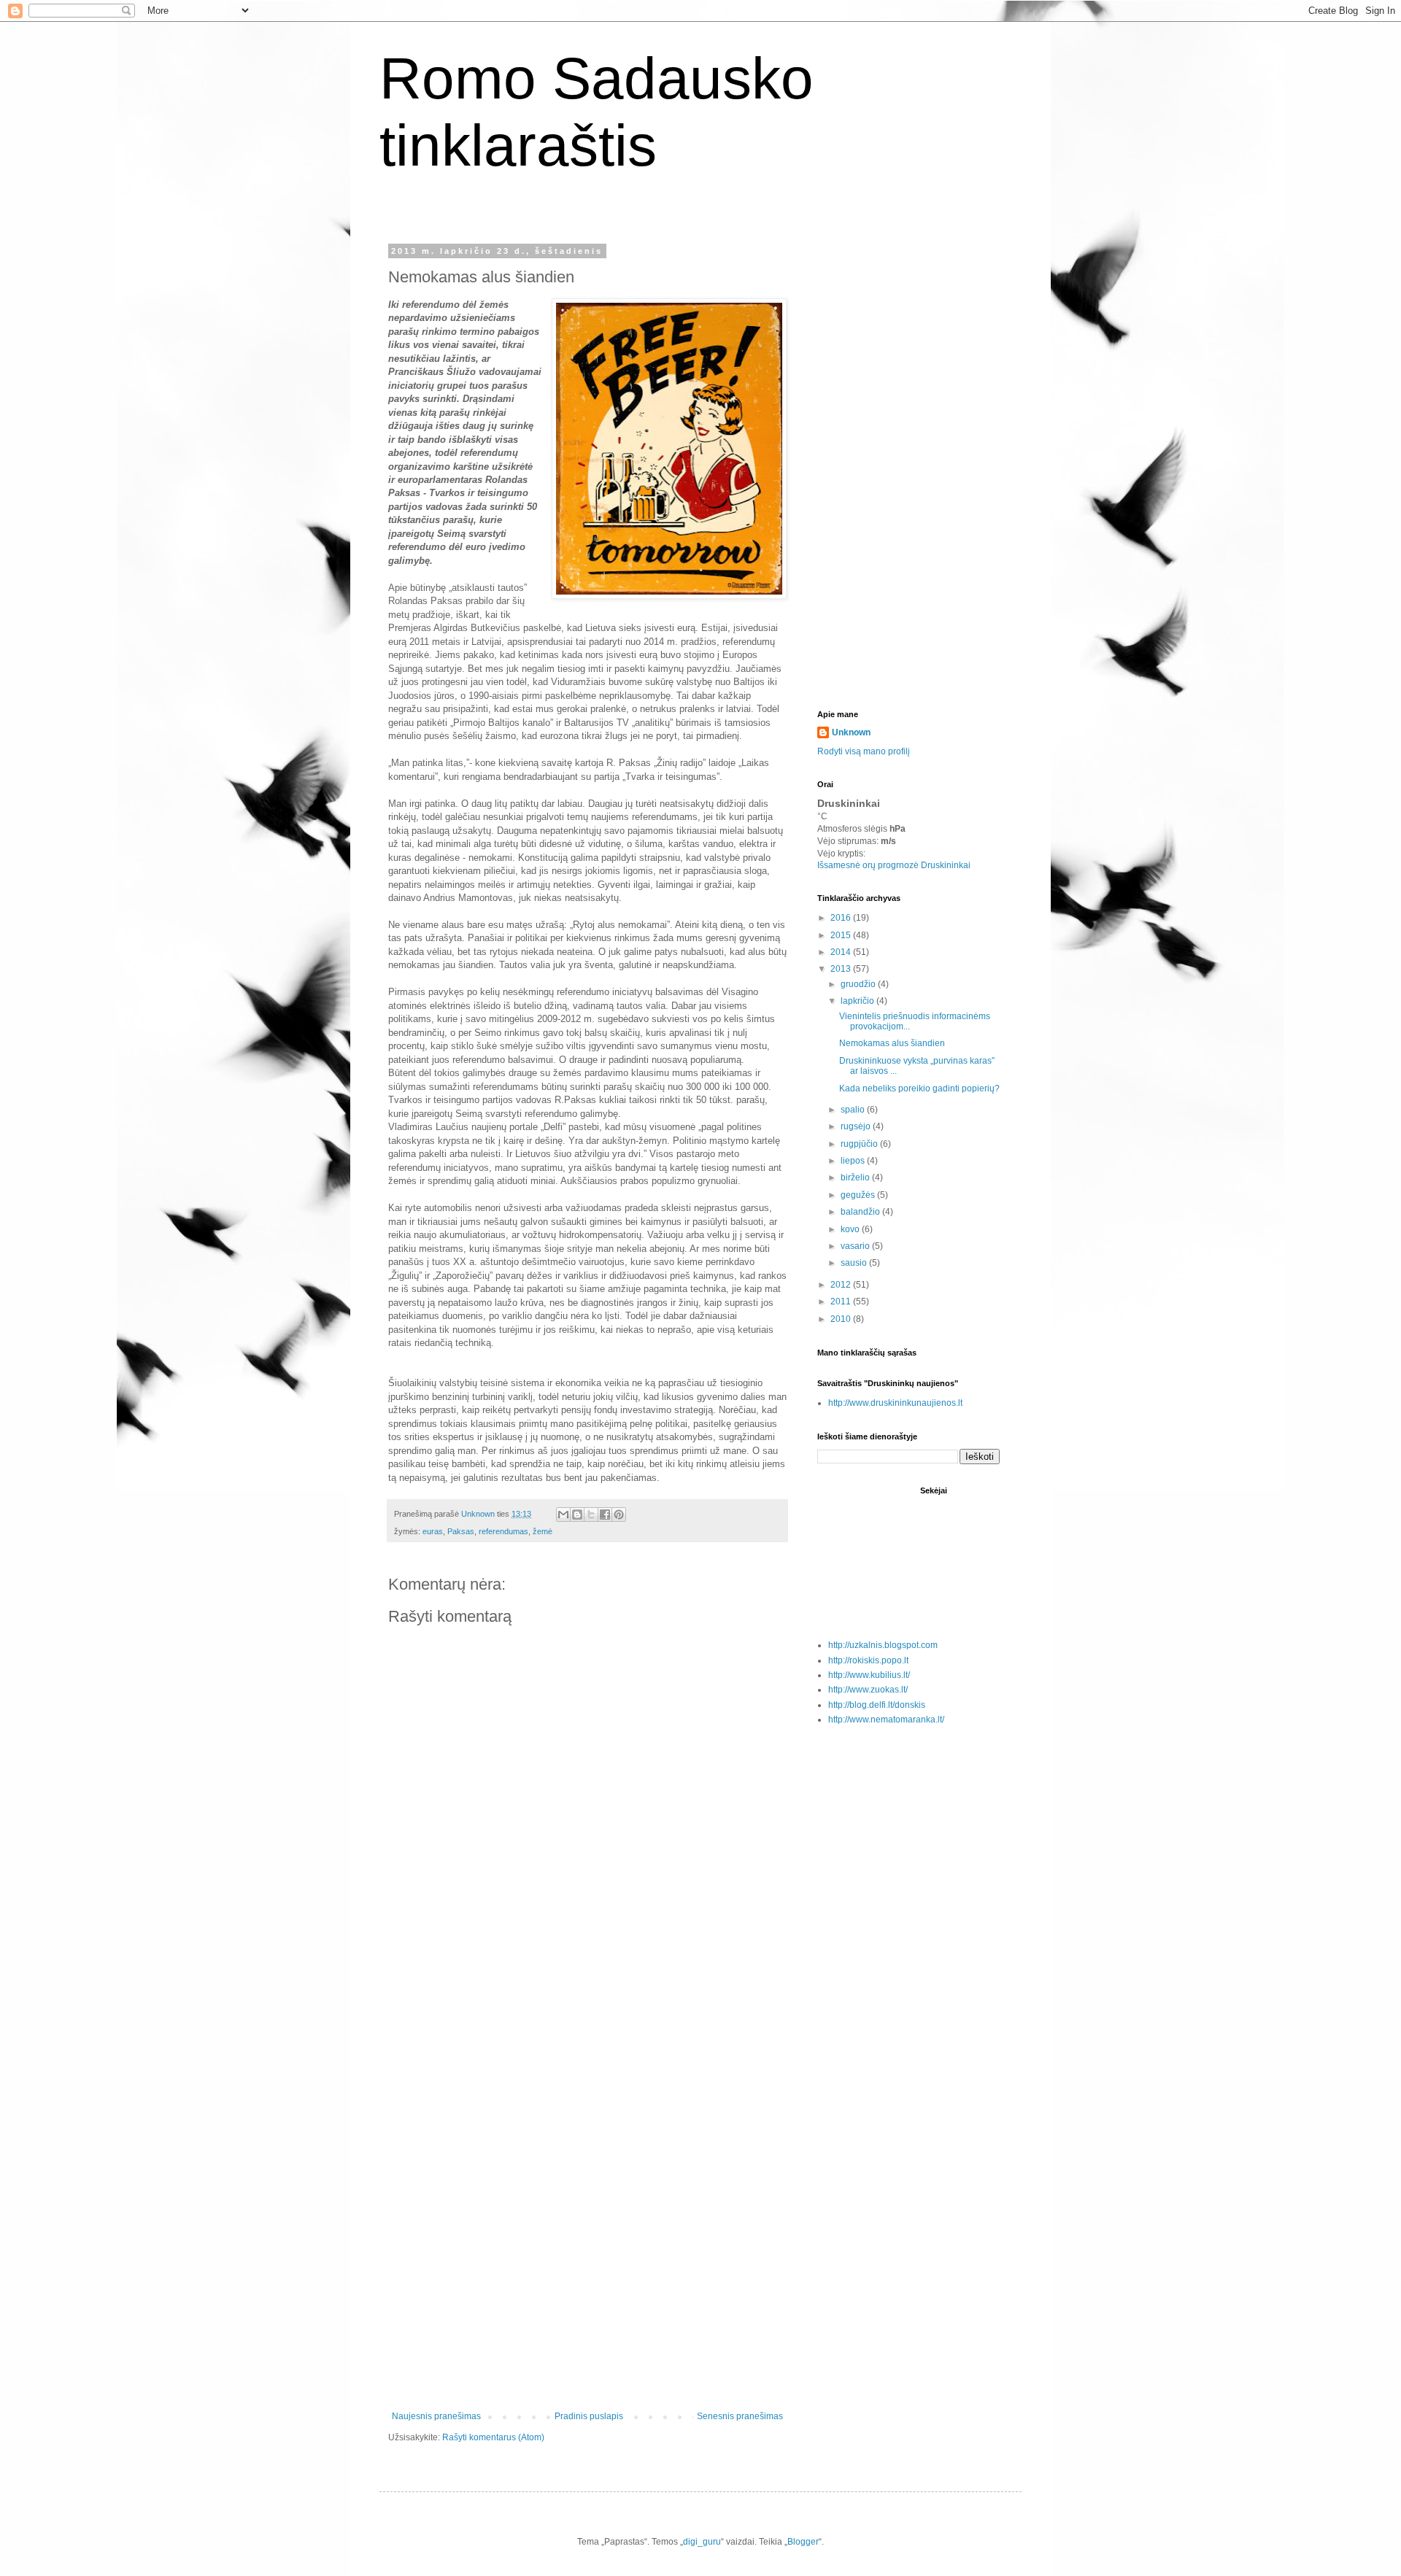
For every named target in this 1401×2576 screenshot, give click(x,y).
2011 (842, 1301)
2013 (842, 969)
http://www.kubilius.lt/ (869, 1675)
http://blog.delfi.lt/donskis (877, 1705)
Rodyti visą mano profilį (864, 751)
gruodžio (859, 984)
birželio (856, 1177)
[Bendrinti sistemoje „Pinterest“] (619, 1515)
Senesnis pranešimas (740, 2416)
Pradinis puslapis (589, 2416)
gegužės (859, 1195)
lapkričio (858, 1001)
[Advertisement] (587, 2174)
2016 (842, 918)
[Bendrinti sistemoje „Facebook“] (605, 1515)
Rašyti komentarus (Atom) (493, 2437)
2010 (842, 1319)
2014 (842, 952)
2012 (842, 1285)
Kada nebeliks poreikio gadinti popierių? (919, 1088)
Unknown (851, 732)
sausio (855, 1263)
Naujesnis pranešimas (436, 2416)
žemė (543, 1531)
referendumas (503, 1531)
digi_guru (702, 2542)
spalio (854, 1110)
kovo (851, 1229)
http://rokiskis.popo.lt (868, 1660)
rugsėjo (857, 1126)
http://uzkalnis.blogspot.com (883, 1645)
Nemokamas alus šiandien (892, 1043)
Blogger (803, 2542)
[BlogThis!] (577, 1515)
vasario (856, 1246)
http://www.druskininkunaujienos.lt (895, 1403)
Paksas (461, 1531)
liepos (854, 1161)
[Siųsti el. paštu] (563, 1515)
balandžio (861, 1212)
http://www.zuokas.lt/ (868, 1690)
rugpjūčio (860, 1144)
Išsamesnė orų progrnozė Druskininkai (894, 865)
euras (433, 1531)
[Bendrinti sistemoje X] (591, 1515)
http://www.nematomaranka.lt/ (886, 1720)
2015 (842, 935)
